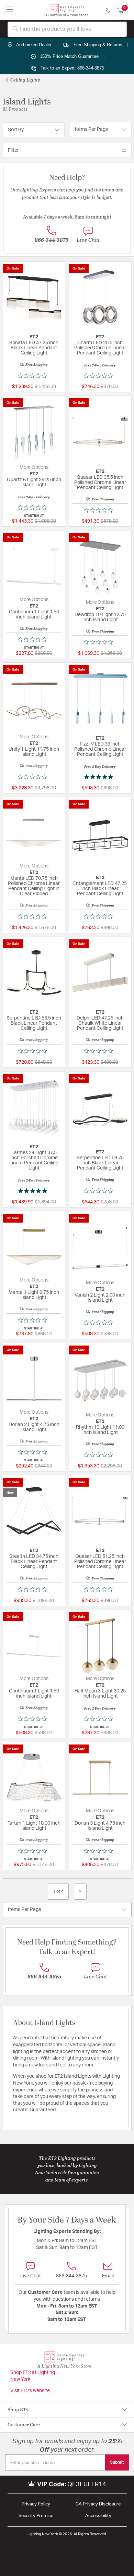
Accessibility (98, 2516)
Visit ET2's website (30, 2391)
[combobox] (67, 29)
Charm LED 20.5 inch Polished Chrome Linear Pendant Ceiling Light (100, 348)
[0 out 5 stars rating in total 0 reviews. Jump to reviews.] (34, 376)
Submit (117, 2462)
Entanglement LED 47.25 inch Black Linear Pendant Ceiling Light (100, 889)
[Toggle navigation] (10, 10)
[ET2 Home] (67, 10)
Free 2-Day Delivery (100, 365)
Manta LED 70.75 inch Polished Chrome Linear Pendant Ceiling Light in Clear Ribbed (34, 886)
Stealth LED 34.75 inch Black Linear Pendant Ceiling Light (34, 1562)
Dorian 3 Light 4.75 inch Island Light (100, 1826)
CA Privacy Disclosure (98, 2504)
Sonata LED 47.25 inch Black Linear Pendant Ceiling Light (34, 348)
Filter (13, 150)
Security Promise (36, 2516)
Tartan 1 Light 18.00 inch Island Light (34, 1826)
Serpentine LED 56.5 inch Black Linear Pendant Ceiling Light (34, 1023)
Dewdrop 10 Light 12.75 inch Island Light (100, 617)
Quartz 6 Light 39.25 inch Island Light (34, 482)
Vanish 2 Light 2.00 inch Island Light (100, 1298)
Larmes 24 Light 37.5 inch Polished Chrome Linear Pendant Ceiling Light (34, 1160)
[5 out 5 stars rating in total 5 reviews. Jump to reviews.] (100, 777)
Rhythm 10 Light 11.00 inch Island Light (100, 1430)
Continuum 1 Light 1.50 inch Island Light (34, 615)
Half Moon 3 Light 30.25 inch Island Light (100, 1694)
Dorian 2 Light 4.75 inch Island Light (34, 1427)
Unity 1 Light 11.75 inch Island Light (34, 752)
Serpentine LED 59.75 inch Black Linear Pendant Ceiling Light (100, 1163)
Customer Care (24, 2424)
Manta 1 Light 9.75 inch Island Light (34, 1295)
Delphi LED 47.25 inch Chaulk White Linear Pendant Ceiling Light (100, 1023)
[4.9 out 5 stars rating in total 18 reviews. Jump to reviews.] (34, 1191)
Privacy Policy (36, 2504)
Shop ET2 (18, 2409)
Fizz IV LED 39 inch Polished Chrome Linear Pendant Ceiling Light (100, 749)
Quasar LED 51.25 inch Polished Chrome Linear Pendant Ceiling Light (100, 1562)
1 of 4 (58, 1891)
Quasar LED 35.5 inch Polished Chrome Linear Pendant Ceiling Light (100, 483)
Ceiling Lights (25, 80)
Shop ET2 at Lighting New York (33, 2376)
